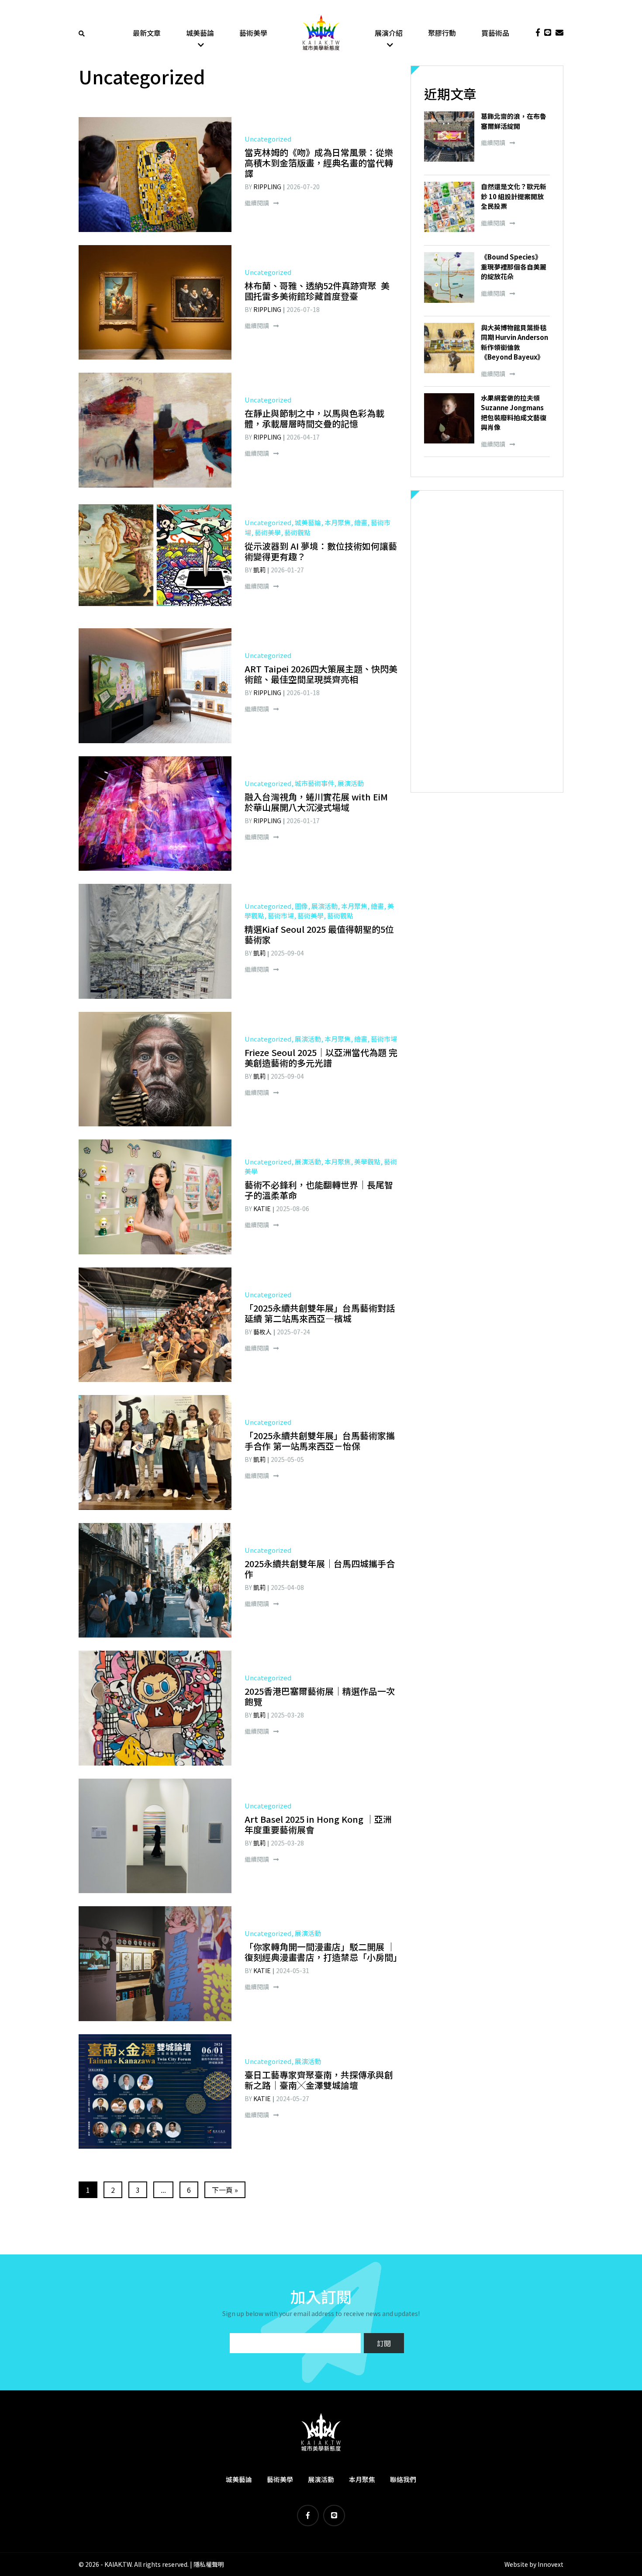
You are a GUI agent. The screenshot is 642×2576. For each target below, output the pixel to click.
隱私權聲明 (209, 2564)
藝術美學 (253, 33)
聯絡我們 (403, 2479)
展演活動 (321, 2479)
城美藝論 (200, 33)
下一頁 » (225, 2190)
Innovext (551, 2564)
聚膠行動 (442, 33)
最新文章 (147, 33)
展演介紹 (389, 33)
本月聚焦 (362, 2479)
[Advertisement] (487, 641)
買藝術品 (495, 33)
